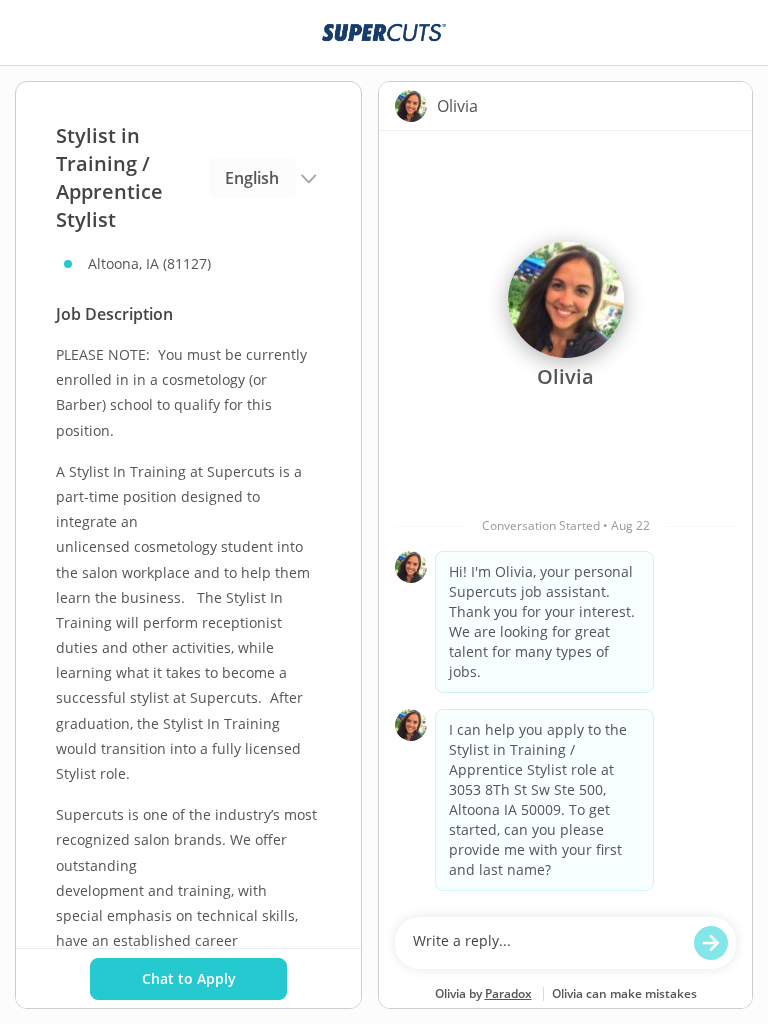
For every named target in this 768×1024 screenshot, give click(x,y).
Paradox (508, 993)
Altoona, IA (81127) (149, 263)
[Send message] (711, 943)
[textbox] (546, 943)
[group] (565, 519)
